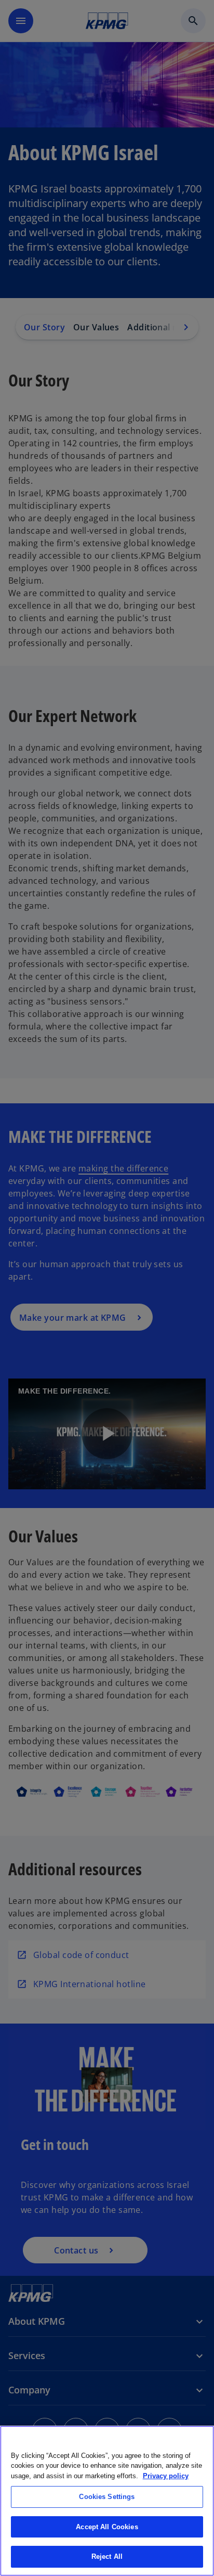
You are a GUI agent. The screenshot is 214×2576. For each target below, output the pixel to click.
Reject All (107, 2556)
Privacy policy (166, 2476)
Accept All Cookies (107, 2527)
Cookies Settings (107, 2497)
